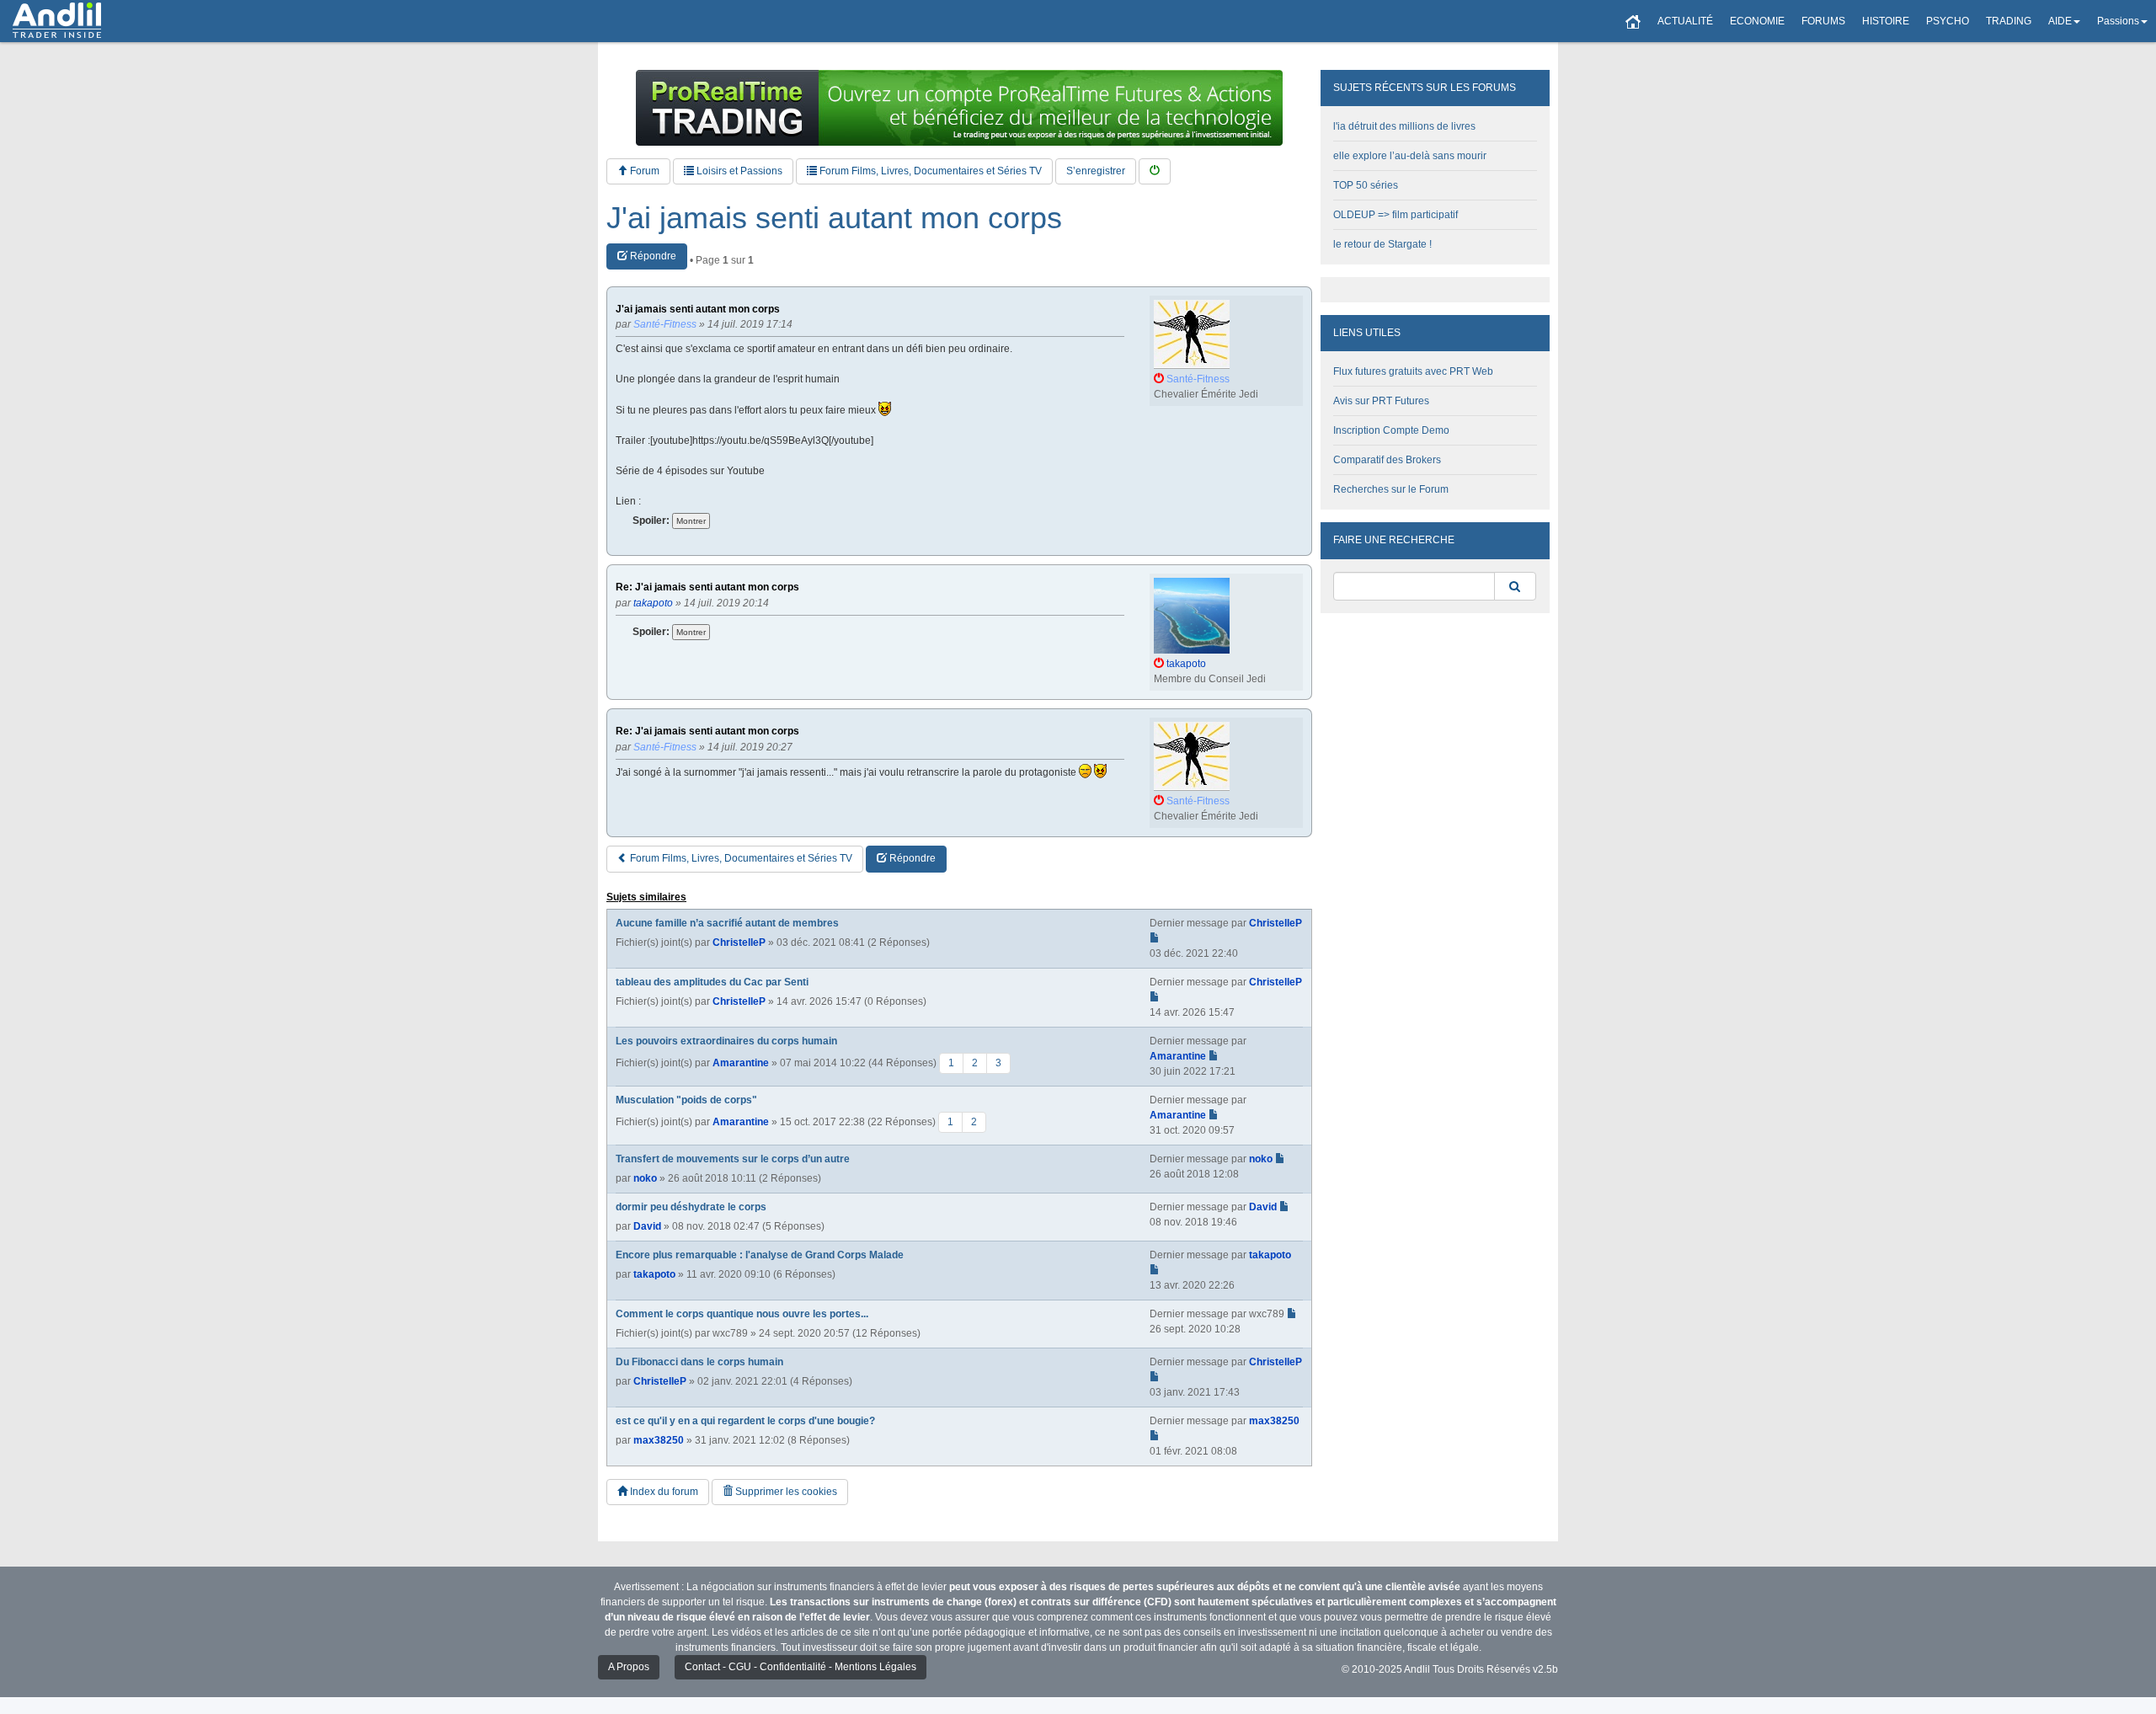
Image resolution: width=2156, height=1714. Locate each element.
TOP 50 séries (1366, 185)
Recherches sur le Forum (1391, 489)
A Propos (629, 1667)
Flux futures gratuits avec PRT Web (1413, 371)
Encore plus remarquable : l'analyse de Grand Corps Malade (760, 1255)
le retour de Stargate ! (1382, 244)
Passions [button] (2118, 21)
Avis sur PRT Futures (1381, 401)
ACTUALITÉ (1685, 21)
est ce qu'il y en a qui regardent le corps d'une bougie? (745, 1421)
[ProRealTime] (959, 108)
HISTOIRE (1886, 21)
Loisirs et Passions (738, 171)
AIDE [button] (2060, 21)
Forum (643, 171)
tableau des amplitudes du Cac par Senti (712, 982)
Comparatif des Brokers (1387, 460)
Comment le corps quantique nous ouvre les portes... (742, 1314)
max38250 (659, 1440)
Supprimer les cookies (785, 1492)
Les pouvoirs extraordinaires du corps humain (726, 1041)
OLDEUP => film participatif (1396, 215)
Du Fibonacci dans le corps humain (699, 1362)
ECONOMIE (1757, 21)
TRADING (2009, 21)
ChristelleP (739, 942)
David (647, 1226)
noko (645, 1178)
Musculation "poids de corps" (686, 1100)
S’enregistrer (1096, 171)
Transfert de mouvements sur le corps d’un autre (733, 1159)
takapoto (654, 1274)
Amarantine (741, 1062)
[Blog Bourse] (57, 21)
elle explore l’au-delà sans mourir (1410, 156)
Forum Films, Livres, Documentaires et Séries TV (929, 171)
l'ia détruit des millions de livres (1404, 126)
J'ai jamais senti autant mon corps (834, 218)
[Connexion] (1155, 171)
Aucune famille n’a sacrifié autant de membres (727, 923)
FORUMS (1823, 21)
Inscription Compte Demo (1391, 430)
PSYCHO (1948, 21)
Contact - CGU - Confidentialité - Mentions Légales (800, 1667)
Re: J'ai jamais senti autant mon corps (707, 587)
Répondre (652, 256)
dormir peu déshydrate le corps (691, 1207)
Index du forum (663, 1492)
